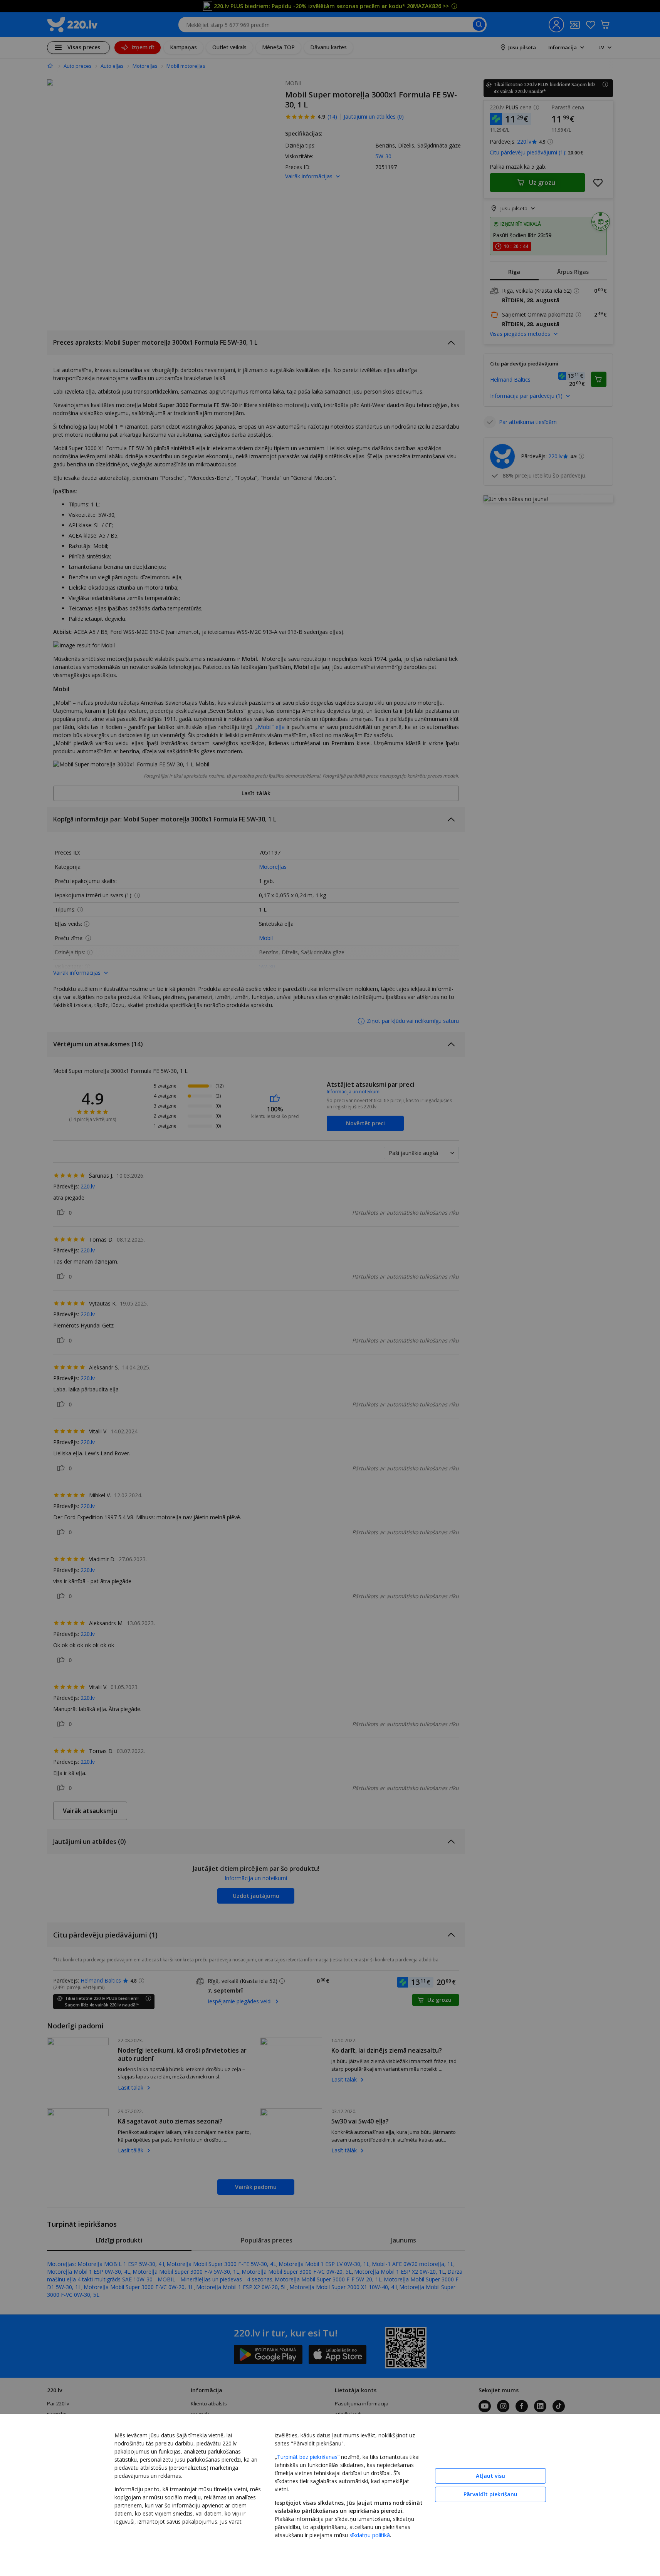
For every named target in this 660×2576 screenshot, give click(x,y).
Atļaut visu (490, 2476)
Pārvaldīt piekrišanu (490, 2494)
